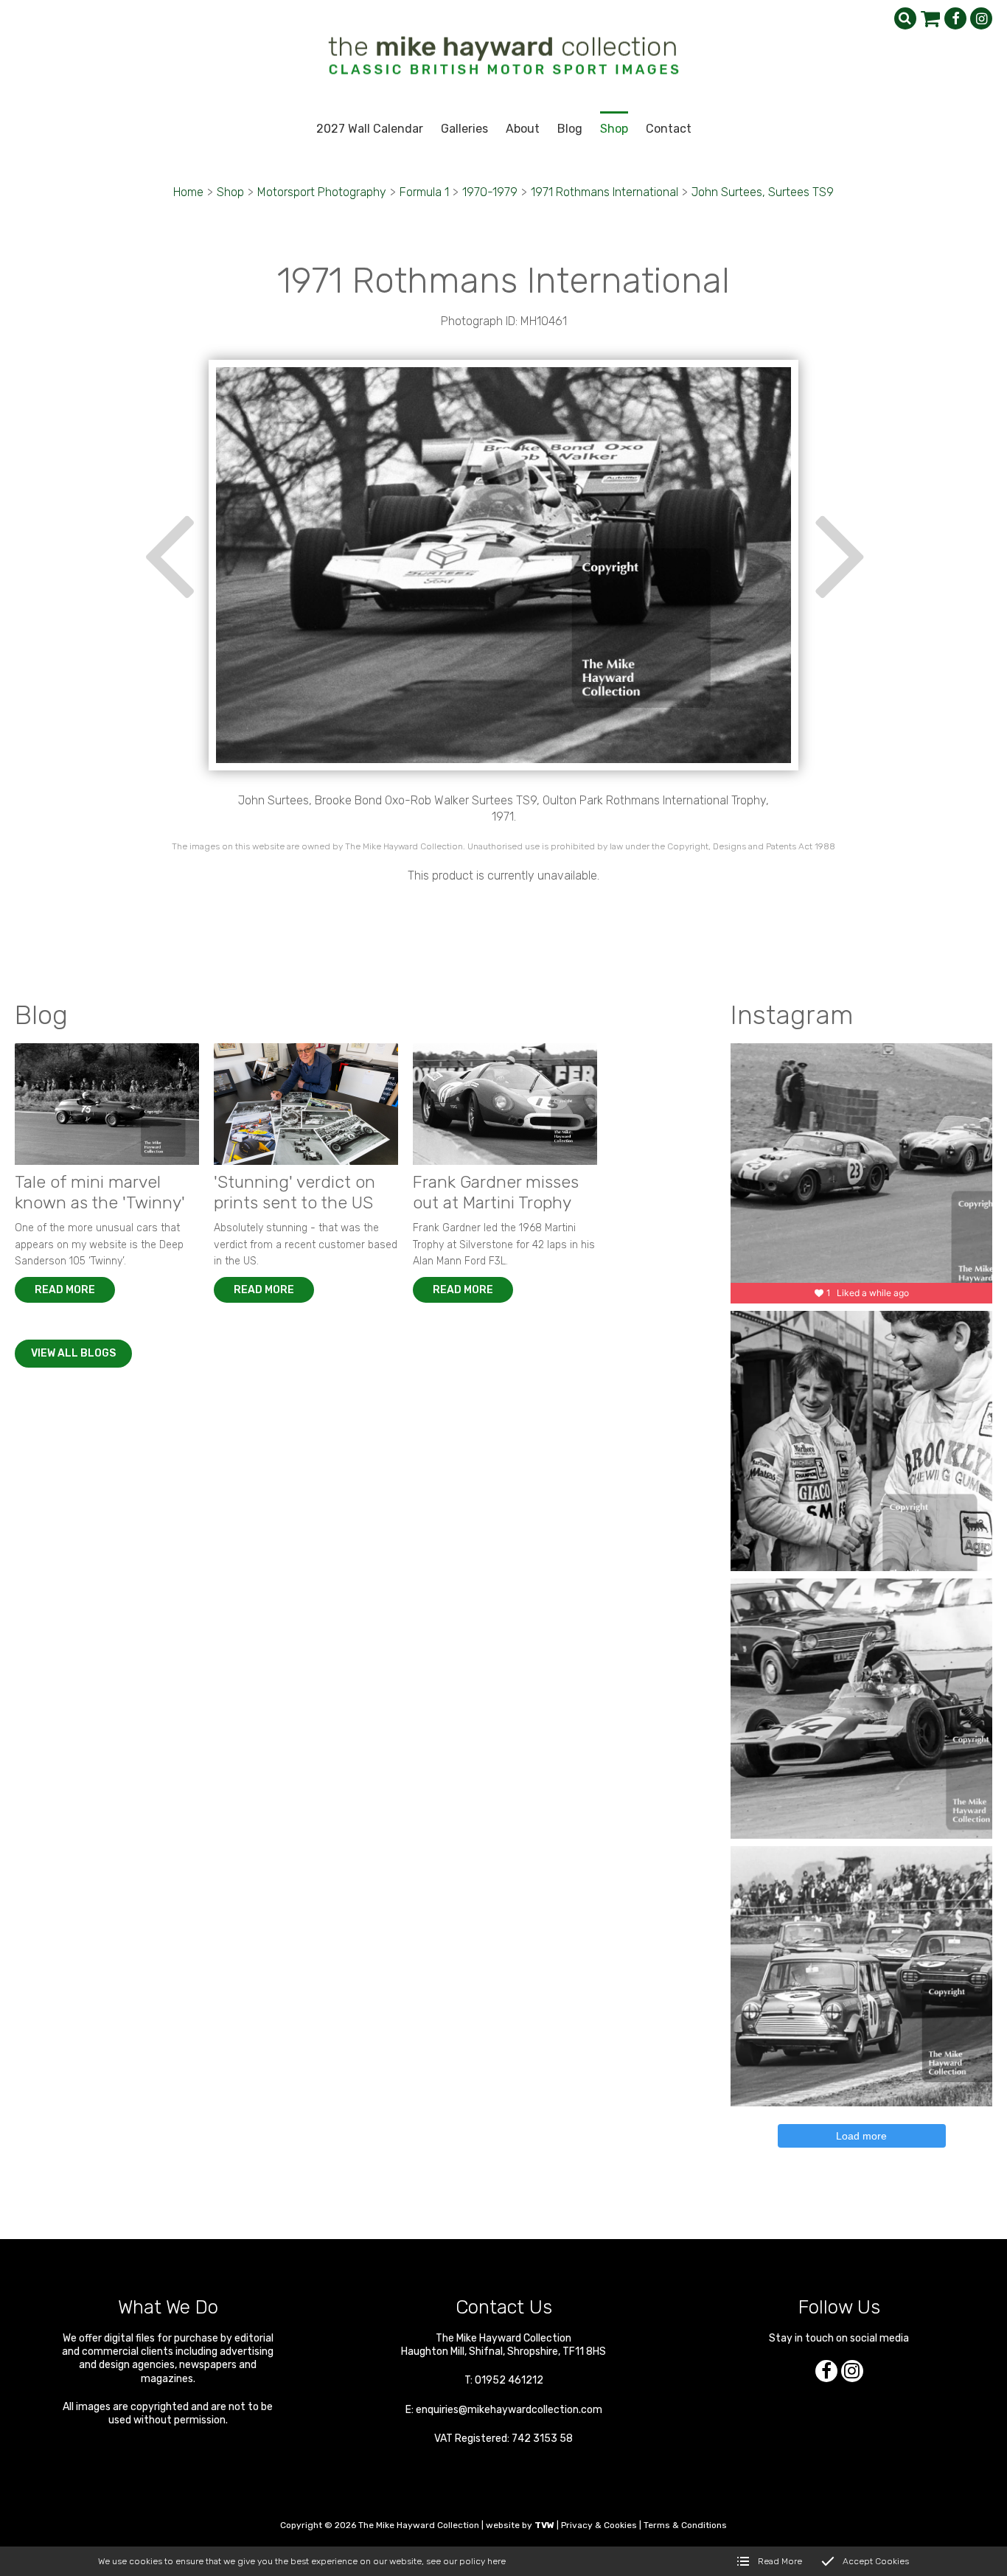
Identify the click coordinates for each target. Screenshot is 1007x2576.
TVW (544, 2525)
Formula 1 (424, 192)
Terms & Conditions (685, 2525)
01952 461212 (509, 2380)
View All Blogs (73, 1353)
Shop (230, 192)
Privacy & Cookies (599, 2525)
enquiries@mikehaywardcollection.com (509, 2410)
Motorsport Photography (322, 192)
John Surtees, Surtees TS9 (763, 192)
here (496, 2561)
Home (188, 192)
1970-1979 (490, 192)
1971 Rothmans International (604, 192)
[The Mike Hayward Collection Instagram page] (981, 18)
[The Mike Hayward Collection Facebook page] (955, 18)
